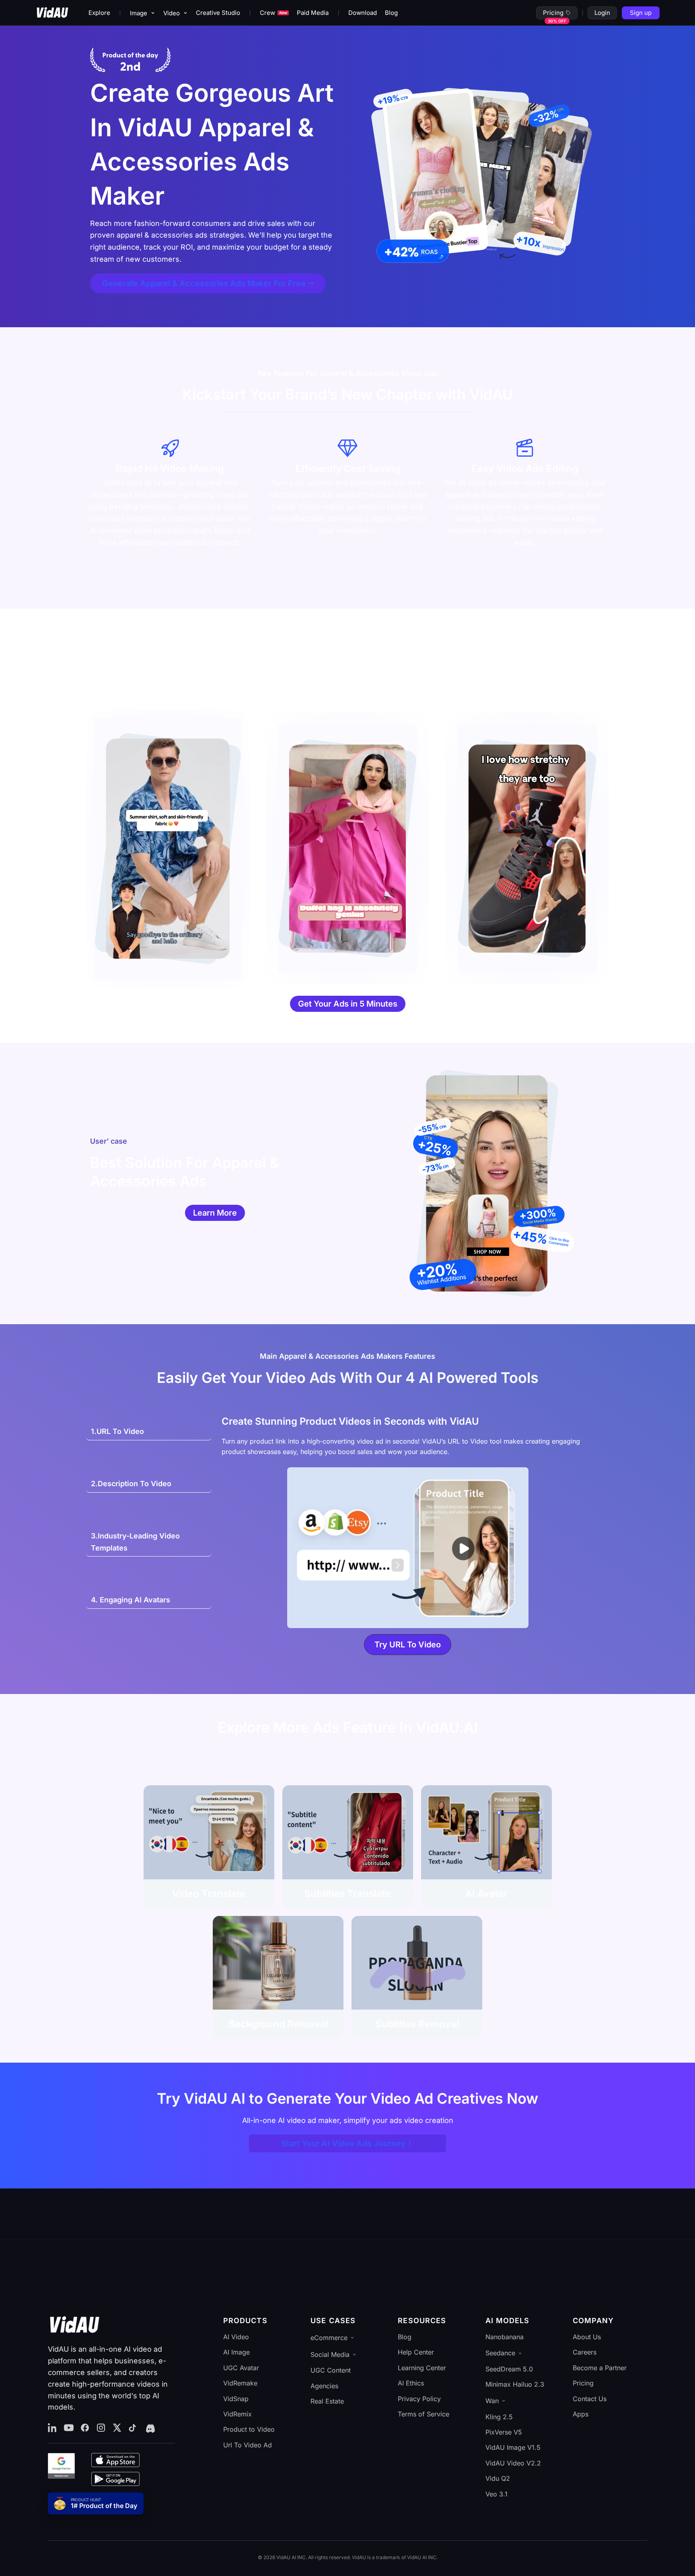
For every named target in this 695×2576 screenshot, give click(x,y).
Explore (99, 13)
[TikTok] (133, 2428)
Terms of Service (424, 2414)
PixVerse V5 (504, 2432)
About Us (587, 2337)
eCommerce (329, 2338)
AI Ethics (411, 2383)
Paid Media (313, 13)
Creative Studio (218, 13)
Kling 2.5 (499, 2417)
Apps (581, 2414)
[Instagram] (101, 2428)
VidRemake (240, 2383)
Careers (585, 2352)
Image (139, 13)
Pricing (553, 13)
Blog (391, 13)
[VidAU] (52, 13)
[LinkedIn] (53, 2428)
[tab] (149, 1432)
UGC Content (331, 2370)
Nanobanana (505, 2337)
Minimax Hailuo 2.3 (515, 2384)
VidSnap (236, 2399)
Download (363, 13)
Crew (273, 13)
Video (172, 13)
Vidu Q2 (498, 2478)
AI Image (236, 2352)
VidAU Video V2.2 (513, 2463)
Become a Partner (600, 2368)
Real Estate (327, 2401)
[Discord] (150, 2428)
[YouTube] (69, 2428)
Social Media (330, 2354)
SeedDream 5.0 (509, 2369)
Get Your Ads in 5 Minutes (348, 1004)
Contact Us (590, 2399)
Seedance (500, 2353)
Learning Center (422, 2368)
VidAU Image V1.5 (513, 2447)
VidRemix (237, 2414)
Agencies (324, 2386)
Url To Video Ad (248, 2445)
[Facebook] (85, 2428)
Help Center (416, 2352)
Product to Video (249, 2429)
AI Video (236, 2337)
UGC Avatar (241, 2368)
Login (602, 13)
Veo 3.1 (497, 2494)
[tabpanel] (408, 1540)
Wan (492, 2401)
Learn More (215, 1213)
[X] (117, 2428)
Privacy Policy (419, 2399)
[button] (408, 1645)
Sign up (641, 13)
